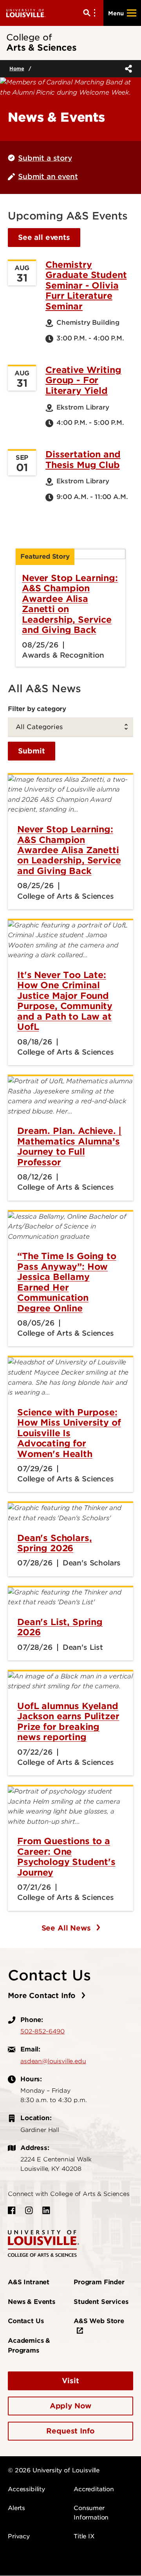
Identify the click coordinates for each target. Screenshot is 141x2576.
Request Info (70, 2431)
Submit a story (45, 158)
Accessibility (26, 2489)
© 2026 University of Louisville (54, 2470)
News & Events (32, 2302)
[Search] (91, 13)
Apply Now (71, 2406)
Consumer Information (91, 2513)
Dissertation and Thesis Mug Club (83, 459)
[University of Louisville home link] (26, 13)
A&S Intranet (29, 2282)
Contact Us (26, 2321)
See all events (44, 237)
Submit (32, 751)
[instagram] (29, 2210)
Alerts (16, 2508)
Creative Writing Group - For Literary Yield (83, 380)
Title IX (84, 2536)
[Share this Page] (127, 69)
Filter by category (37, 709)
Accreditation (94, 2489)
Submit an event (48, 176)
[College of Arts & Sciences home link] (43, 2243)
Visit (70, 2381)
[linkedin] (46, 2210)
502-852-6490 (42, 2031)
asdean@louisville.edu (53, 2061)
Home (17, 69)
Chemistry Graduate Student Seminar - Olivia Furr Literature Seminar (86, 285)
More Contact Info (43, 1996)
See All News (67, 1928)
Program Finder (99, 2282)
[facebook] (12, 2210)
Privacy (19, 2536)
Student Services (101, 2302)
